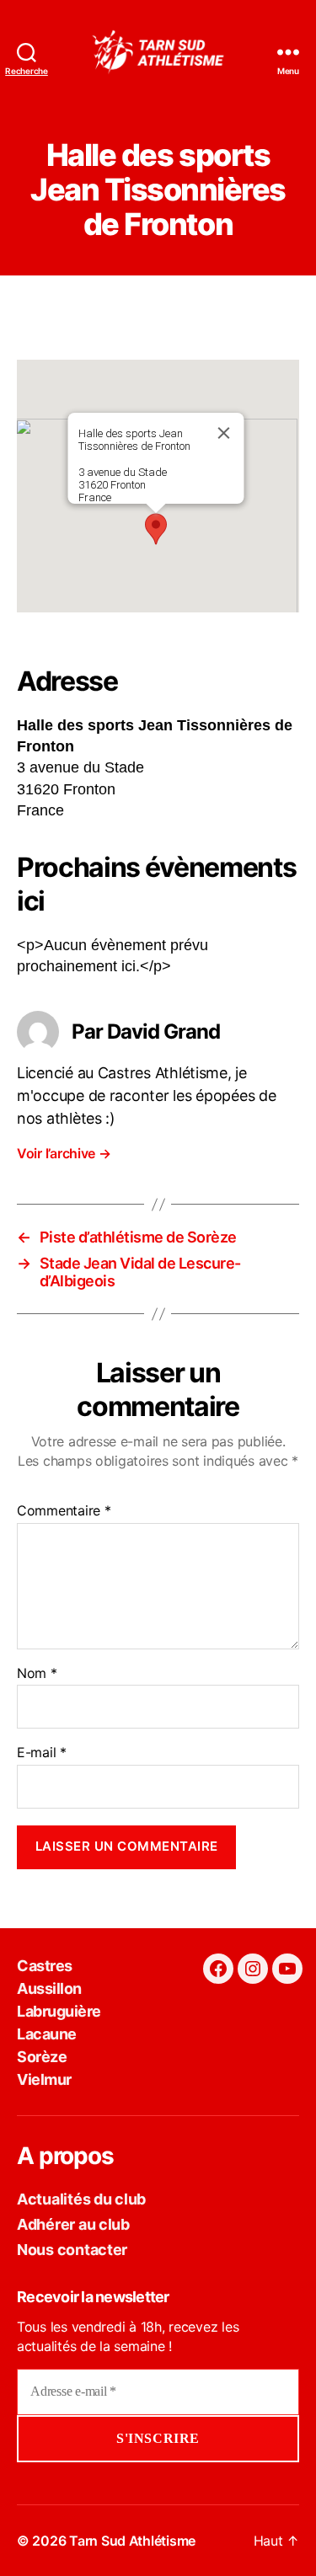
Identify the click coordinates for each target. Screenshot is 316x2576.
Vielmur (44, 2079)
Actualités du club (81, 2199)
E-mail (42, 1753)
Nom (37, 1674)
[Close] (223, 433)
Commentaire (64, 1511)
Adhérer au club (73, 2224)
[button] (156, 529)
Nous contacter (72, 2250)
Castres (45, 1966)
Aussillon (49, 1988)
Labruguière (59, 2011)
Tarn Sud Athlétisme (132, 2541)
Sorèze (42, 2057)
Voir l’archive (64, 1153)
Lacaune (47, 2034)
